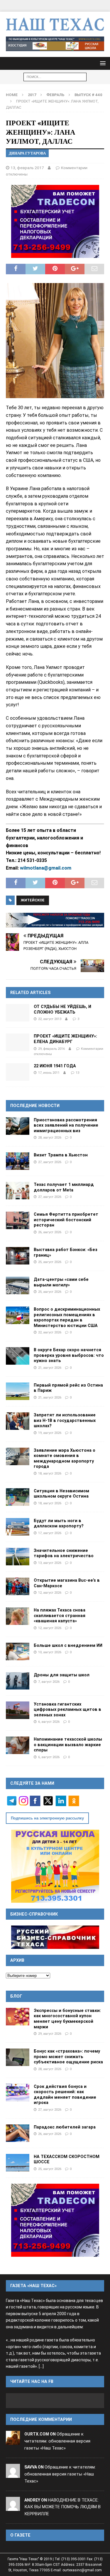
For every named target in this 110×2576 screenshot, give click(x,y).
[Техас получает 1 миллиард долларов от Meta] (18, 1191)
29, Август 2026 (50, 2034)
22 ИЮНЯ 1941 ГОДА (55, 1066)
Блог (16, 1996)
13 (77, 1073)
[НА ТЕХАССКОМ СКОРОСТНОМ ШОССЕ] (18, 2163)
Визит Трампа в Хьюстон (61, 1155)
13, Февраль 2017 (27, 168)
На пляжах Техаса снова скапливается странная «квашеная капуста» (60, 1615)
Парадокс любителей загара (65, 2127)
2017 (32, 95)
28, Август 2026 (50, 1137)
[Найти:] (55, 77)
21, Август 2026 (50, 1368)
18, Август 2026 (50, 1473)
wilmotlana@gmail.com (46, 868)
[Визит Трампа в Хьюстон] (18, 1161)
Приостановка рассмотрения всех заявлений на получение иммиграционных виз (66, 1125)
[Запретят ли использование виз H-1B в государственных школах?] (18, 1421)
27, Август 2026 (50, 1162)
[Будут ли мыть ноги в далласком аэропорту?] (18, 1527)
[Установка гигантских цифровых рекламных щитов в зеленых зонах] (18, 1710)
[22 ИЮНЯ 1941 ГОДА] (18, 1072)
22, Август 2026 (50, 1332)
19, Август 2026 (50, 1433)
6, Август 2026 (49, 1722)
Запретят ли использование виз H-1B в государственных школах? (65, 1420)
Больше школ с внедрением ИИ (68, 1645)
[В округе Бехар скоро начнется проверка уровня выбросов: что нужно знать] (18, 1356)
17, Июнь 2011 (49, 1073)
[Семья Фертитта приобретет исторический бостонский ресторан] (18, 1220)
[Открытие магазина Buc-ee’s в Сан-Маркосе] (18, 1586)
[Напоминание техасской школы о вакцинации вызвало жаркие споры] (18, 1745)
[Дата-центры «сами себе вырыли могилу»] (18, 1286)
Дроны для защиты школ (62, 1675)
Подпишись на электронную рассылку (47, 1818)
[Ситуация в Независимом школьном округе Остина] (18, 1497)
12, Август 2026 (50, 1593)
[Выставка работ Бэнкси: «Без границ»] (18, 1256)
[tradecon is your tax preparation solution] (55, 920)
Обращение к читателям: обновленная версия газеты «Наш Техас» (57, 2441)
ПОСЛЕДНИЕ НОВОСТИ (35, 1106)
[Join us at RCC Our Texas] (55, 44)
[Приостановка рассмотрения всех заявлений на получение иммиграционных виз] (18, 1126)
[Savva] (13, 2474)
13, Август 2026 (50, 1563)
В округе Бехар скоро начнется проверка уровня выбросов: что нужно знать (69, 1355)
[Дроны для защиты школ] (18, 1681)
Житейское (33, 900)
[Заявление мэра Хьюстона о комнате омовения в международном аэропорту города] (18, 1456)
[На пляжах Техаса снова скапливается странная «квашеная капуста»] (18, 1616)
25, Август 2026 (50, 1262)
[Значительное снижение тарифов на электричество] (18, 1557)
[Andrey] (13, 2507)
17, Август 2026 (50, 1533)
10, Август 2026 (50, 1652)
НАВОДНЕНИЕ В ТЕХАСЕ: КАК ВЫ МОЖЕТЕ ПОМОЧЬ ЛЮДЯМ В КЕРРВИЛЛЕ (62, 2507)
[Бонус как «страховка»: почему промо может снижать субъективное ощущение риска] (18, 2057)
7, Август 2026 (49, 1682)
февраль (55, 95)
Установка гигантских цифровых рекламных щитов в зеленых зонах (67, 1709)
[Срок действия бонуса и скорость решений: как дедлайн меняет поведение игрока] (18, 2093)
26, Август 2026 (50, 1232)
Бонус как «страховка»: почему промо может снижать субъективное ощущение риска (68, 2057)
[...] (41, 2366)
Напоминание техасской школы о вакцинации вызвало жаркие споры (68, 1745)
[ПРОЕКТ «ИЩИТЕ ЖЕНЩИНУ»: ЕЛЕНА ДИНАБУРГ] (18, 1042)
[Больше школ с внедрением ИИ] (18, 1652)
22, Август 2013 (50, 1019)
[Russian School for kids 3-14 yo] (55, 1866)
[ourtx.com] (13, 2441)
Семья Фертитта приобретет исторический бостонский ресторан (66, 1220)
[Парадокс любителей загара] (18, 2133)
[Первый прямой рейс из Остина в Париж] (18, 1391)
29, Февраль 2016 (51, 1049)
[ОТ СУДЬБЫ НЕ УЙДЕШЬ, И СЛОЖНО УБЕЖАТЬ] (18, 1013)
